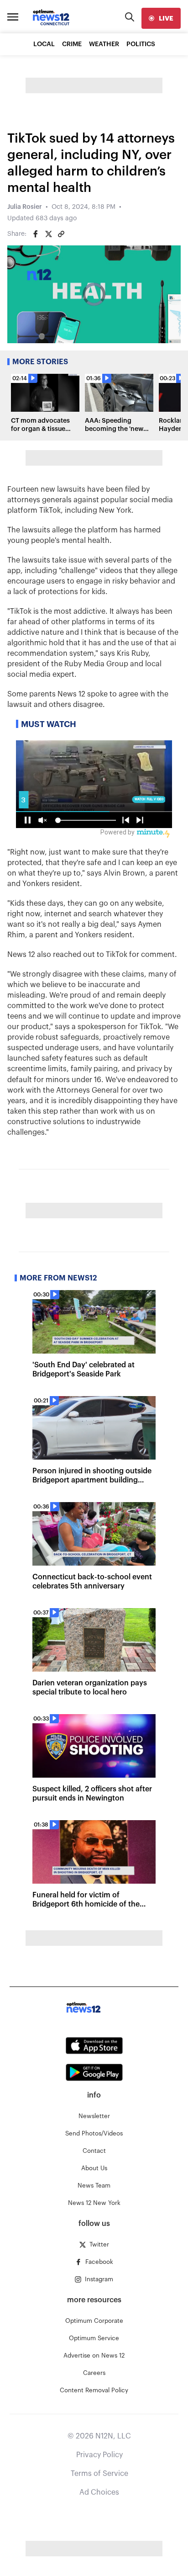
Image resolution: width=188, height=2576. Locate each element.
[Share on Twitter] (48, 234)
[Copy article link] (61, 234)
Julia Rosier (25, 207)
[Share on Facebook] (36, 234)
